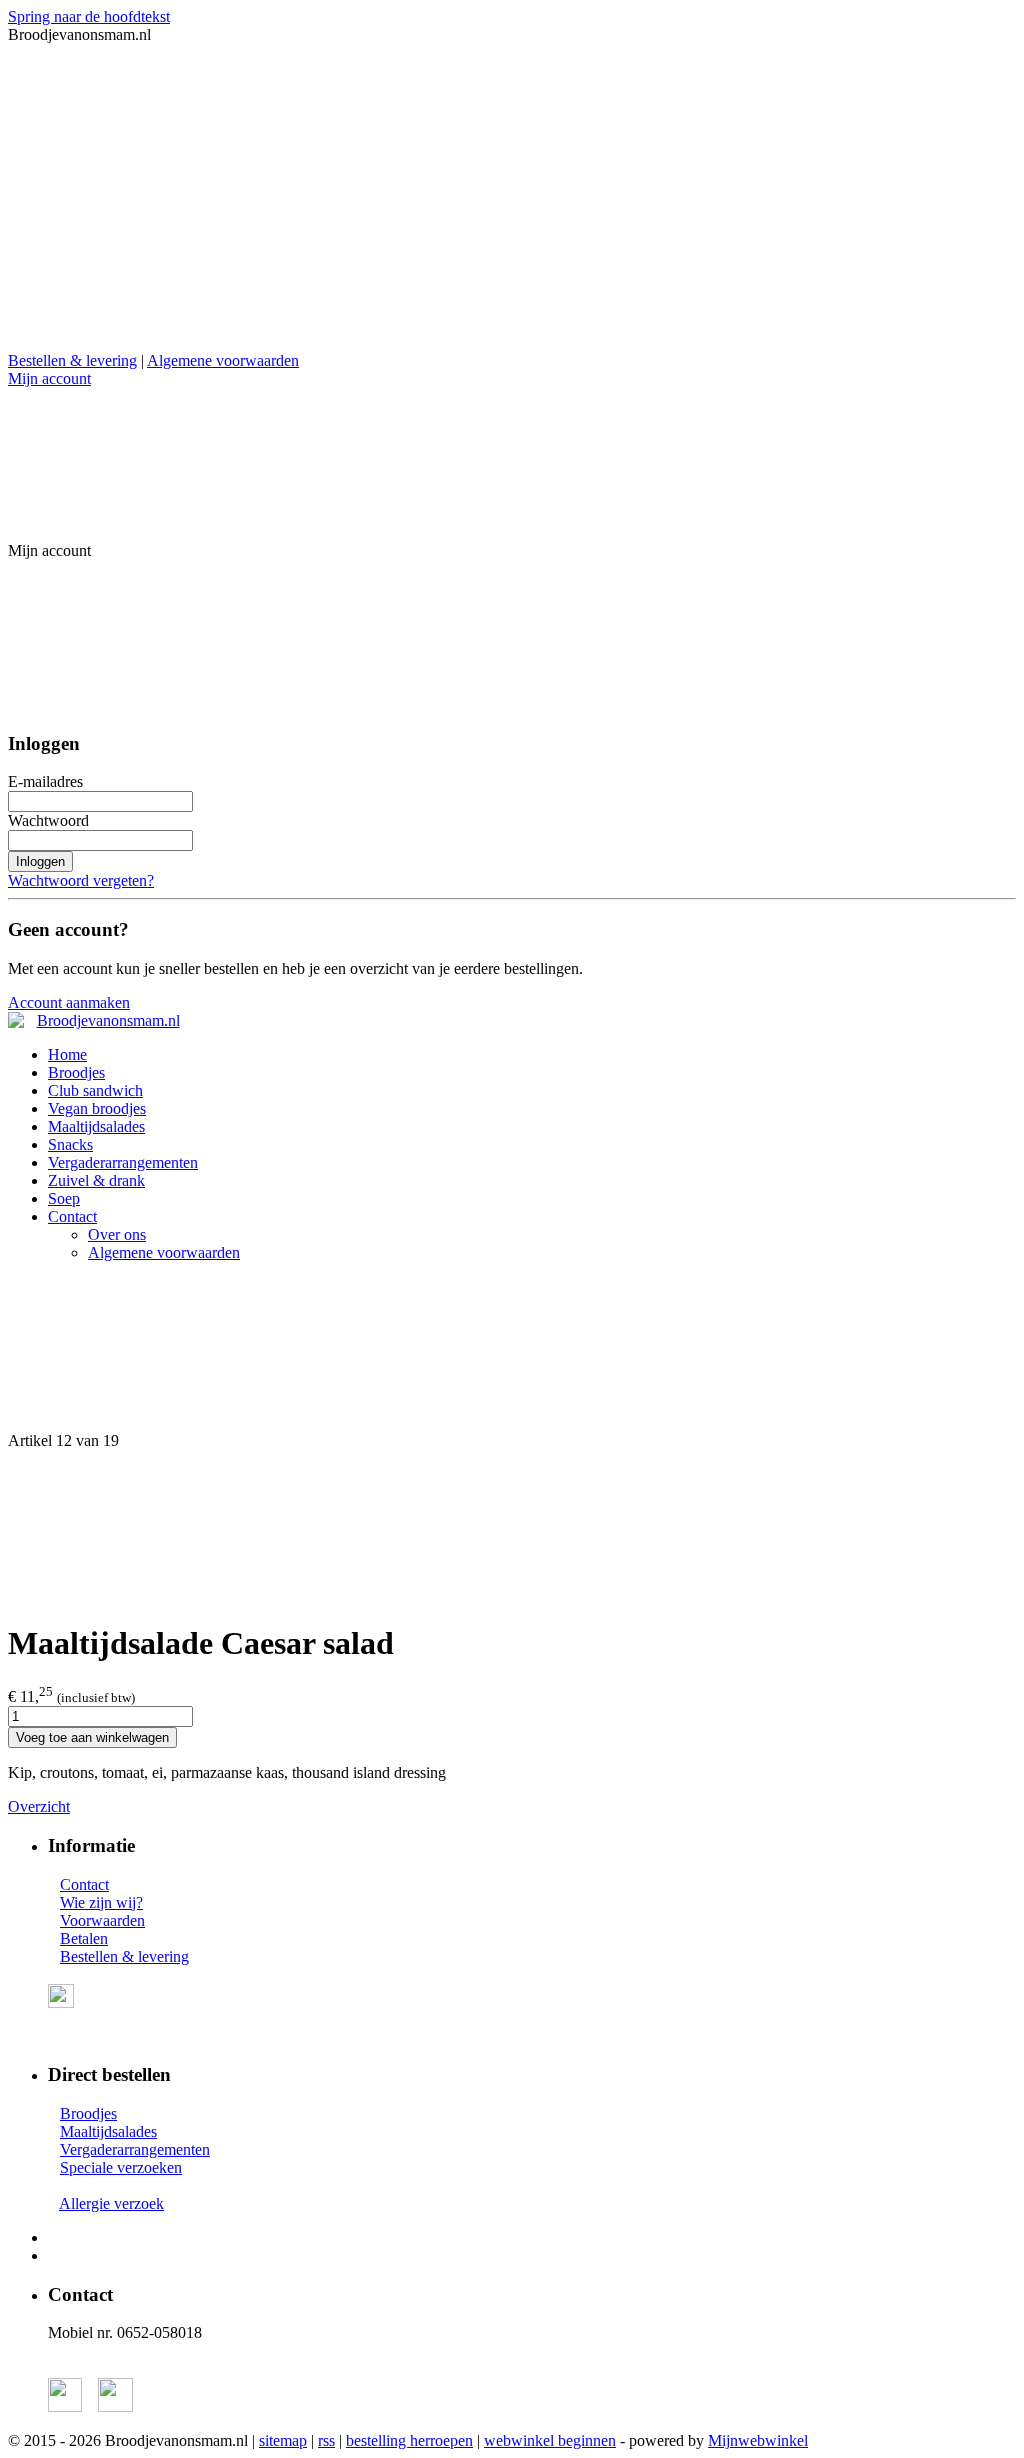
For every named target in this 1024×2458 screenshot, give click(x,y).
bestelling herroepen (409, 2440)
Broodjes (76, 1072)
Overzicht (39, 1806)
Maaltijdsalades (96, 1126)
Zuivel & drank (96, 1180)
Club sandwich (95, 1090)
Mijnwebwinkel (758, 2440)
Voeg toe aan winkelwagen (92, 1737)
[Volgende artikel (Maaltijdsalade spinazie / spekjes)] (512, 1527)
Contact (72, 1216)
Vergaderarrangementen (123, 1162)
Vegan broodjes (97, 1108)
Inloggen (40, 861)
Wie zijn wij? (101, 1902)
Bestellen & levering (72, 360)
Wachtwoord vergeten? (81, 880)
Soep (64, 1198)
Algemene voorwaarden (223, 360)
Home (67, 1054)
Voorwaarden (102, 1920)
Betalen (84, 1938)
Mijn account (49, 378)
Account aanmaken (69, 1002)
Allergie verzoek (111, 2203)
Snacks (70, 1144)
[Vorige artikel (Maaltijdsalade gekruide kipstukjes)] (512, 1355)
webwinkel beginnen (550, 2440)
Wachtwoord (48, 820)
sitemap (283, 2440)
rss (326, 2440)
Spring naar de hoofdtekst (89, 16)
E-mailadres (45, 781)
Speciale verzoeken (121, 2167)
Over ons (117, 1234)
